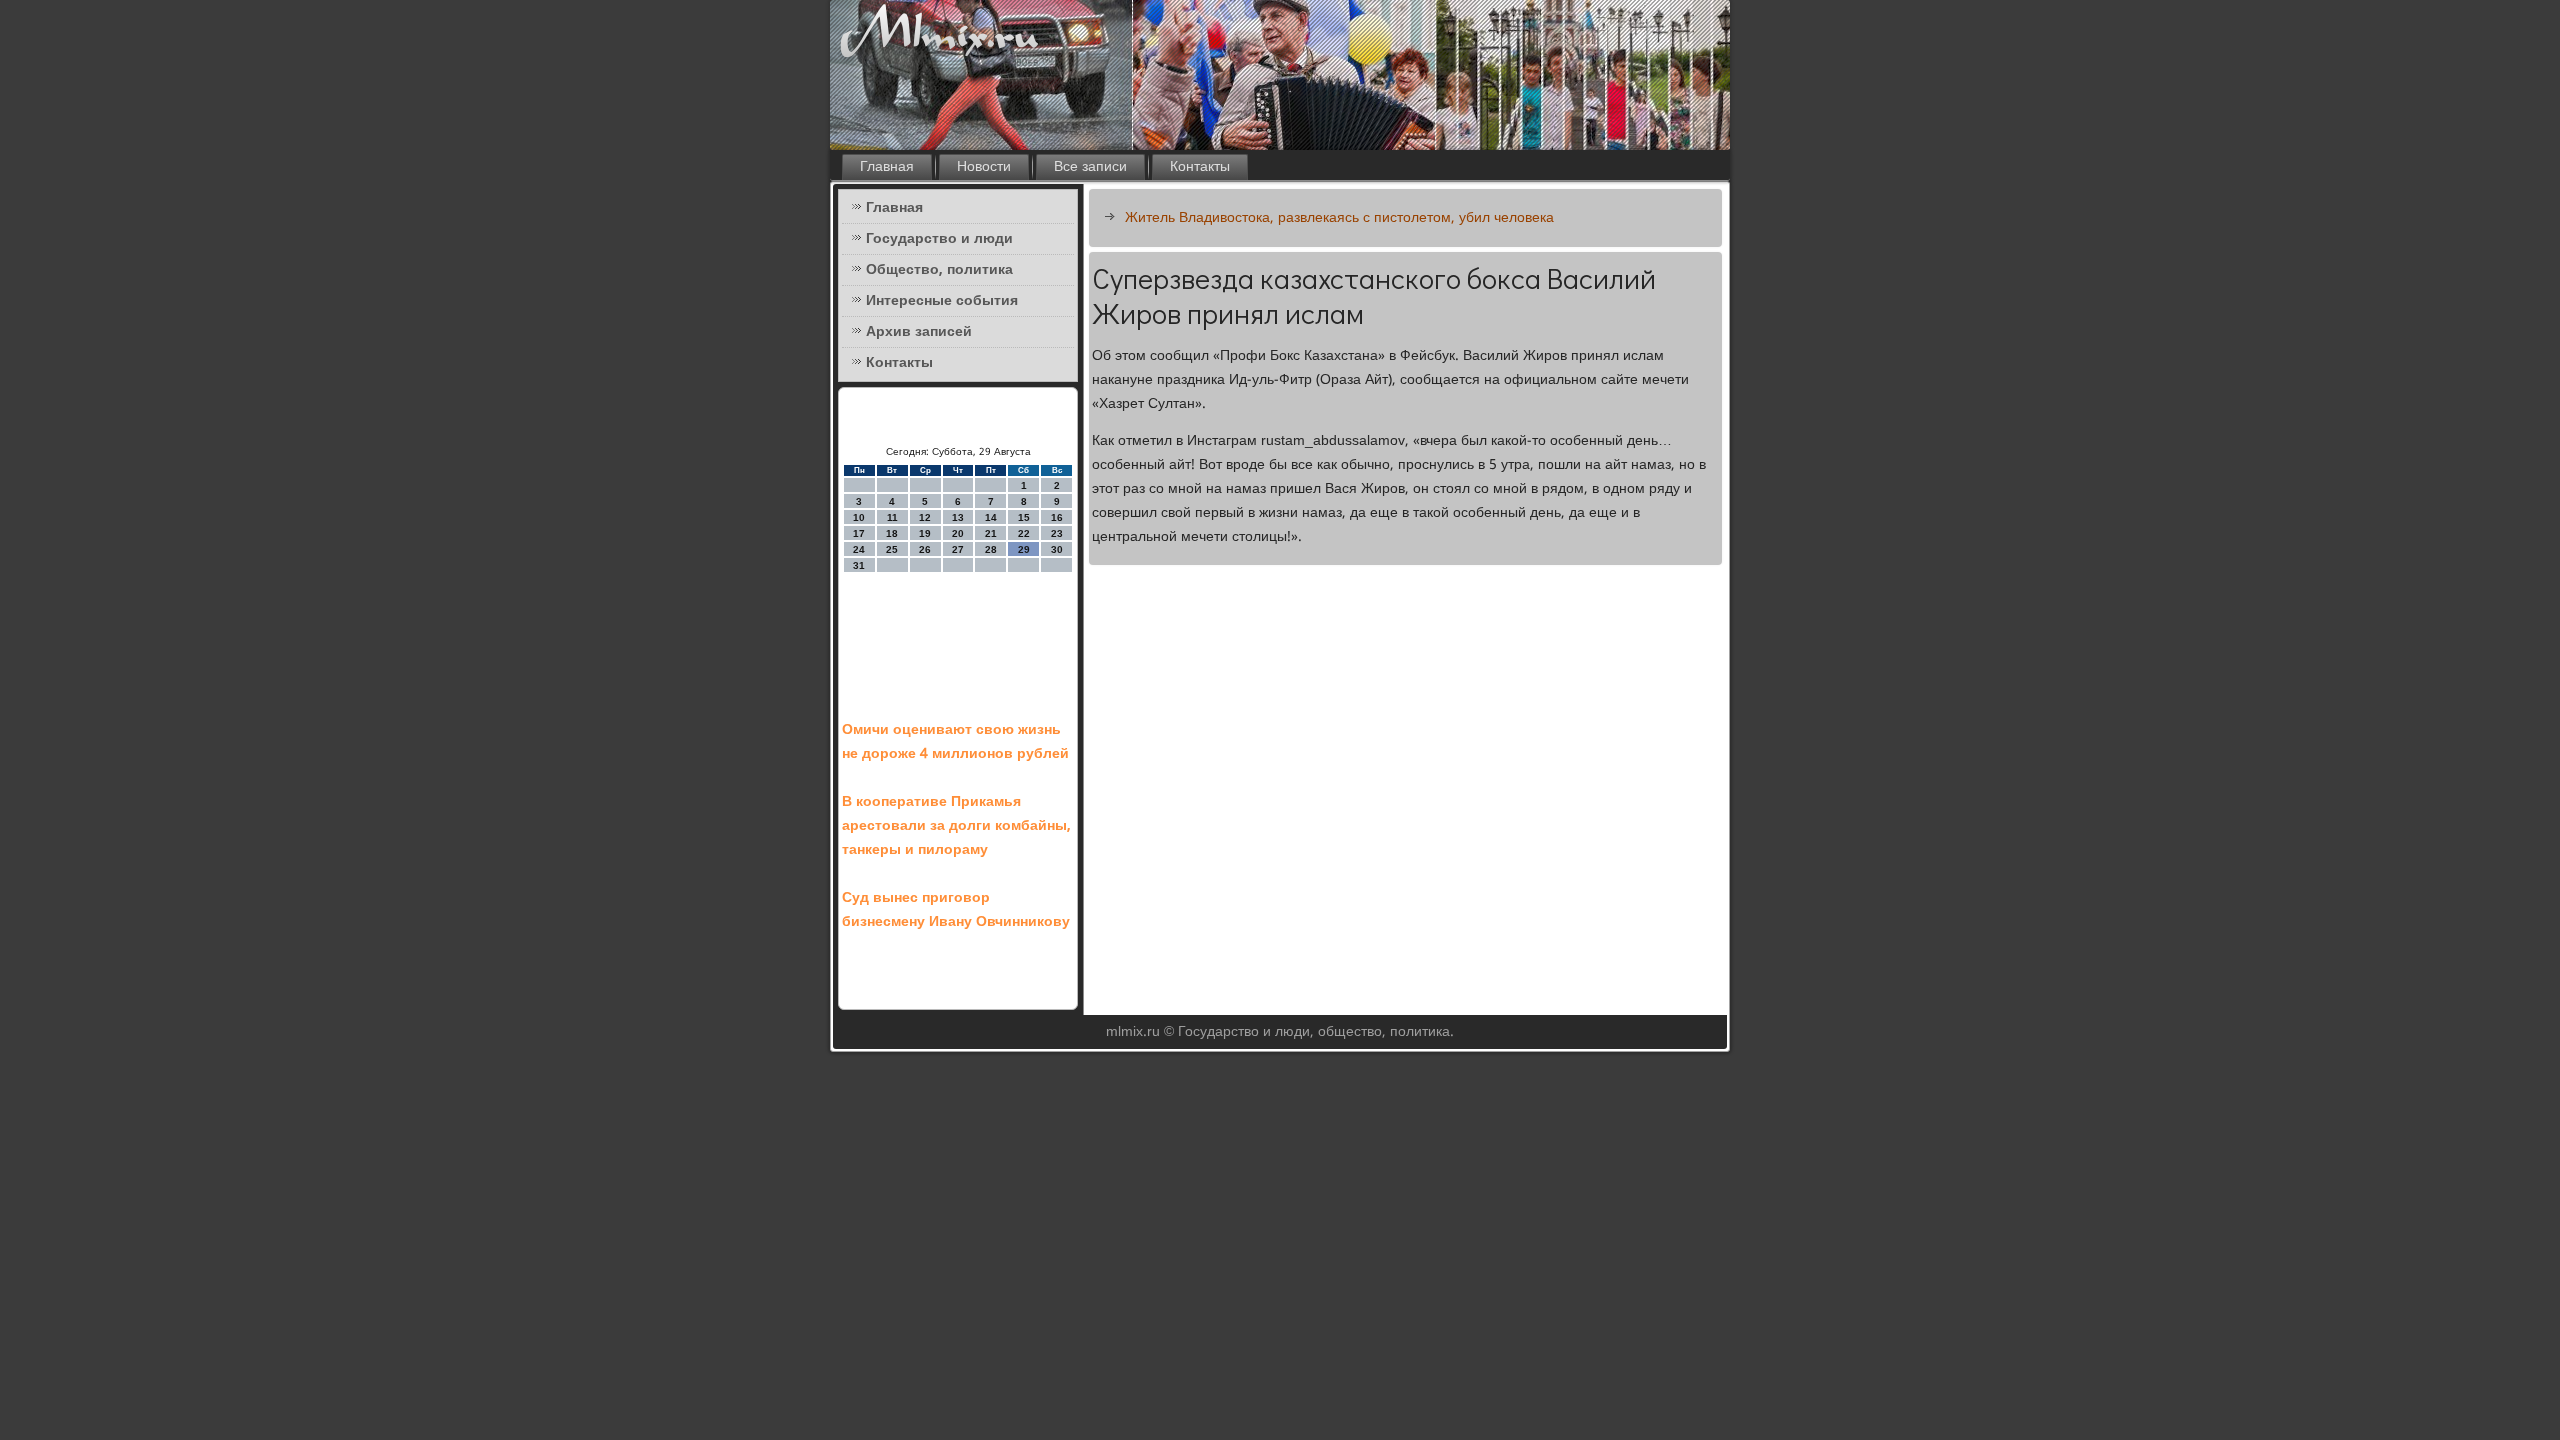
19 (925, 533)
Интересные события (942, 301)
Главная (887, 167)
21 (991, 533)
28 (991, 549)
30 (1057, 549)
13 (958, 517)
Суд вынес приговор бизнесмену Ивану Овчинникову (956, 910)
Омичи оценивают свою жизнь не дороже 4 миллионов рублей (955, 742)
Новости (984, 167)
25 (892, 549)
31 (859, 565)
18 (892, 533)
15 (1024, 517)
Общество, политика (939, 270)
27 (958, 549)
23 (1057, 533)
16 (1057, 517)
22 (1024, 533)
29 (1024, 549)
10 (859, 517)
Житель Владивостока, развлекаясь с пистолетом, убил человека (1339, 218)
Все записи (1090, 167)
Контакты (1200, 167)
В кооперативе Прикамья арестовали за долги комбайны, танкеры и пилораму (956, 826)
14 (991, 517)
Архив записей (919, 332)
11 (892, 517)
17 (859, 533)
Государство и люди (939, 239)
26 (925, 549)
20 (958, 533)
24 (859, 549)
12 (925, 517)
